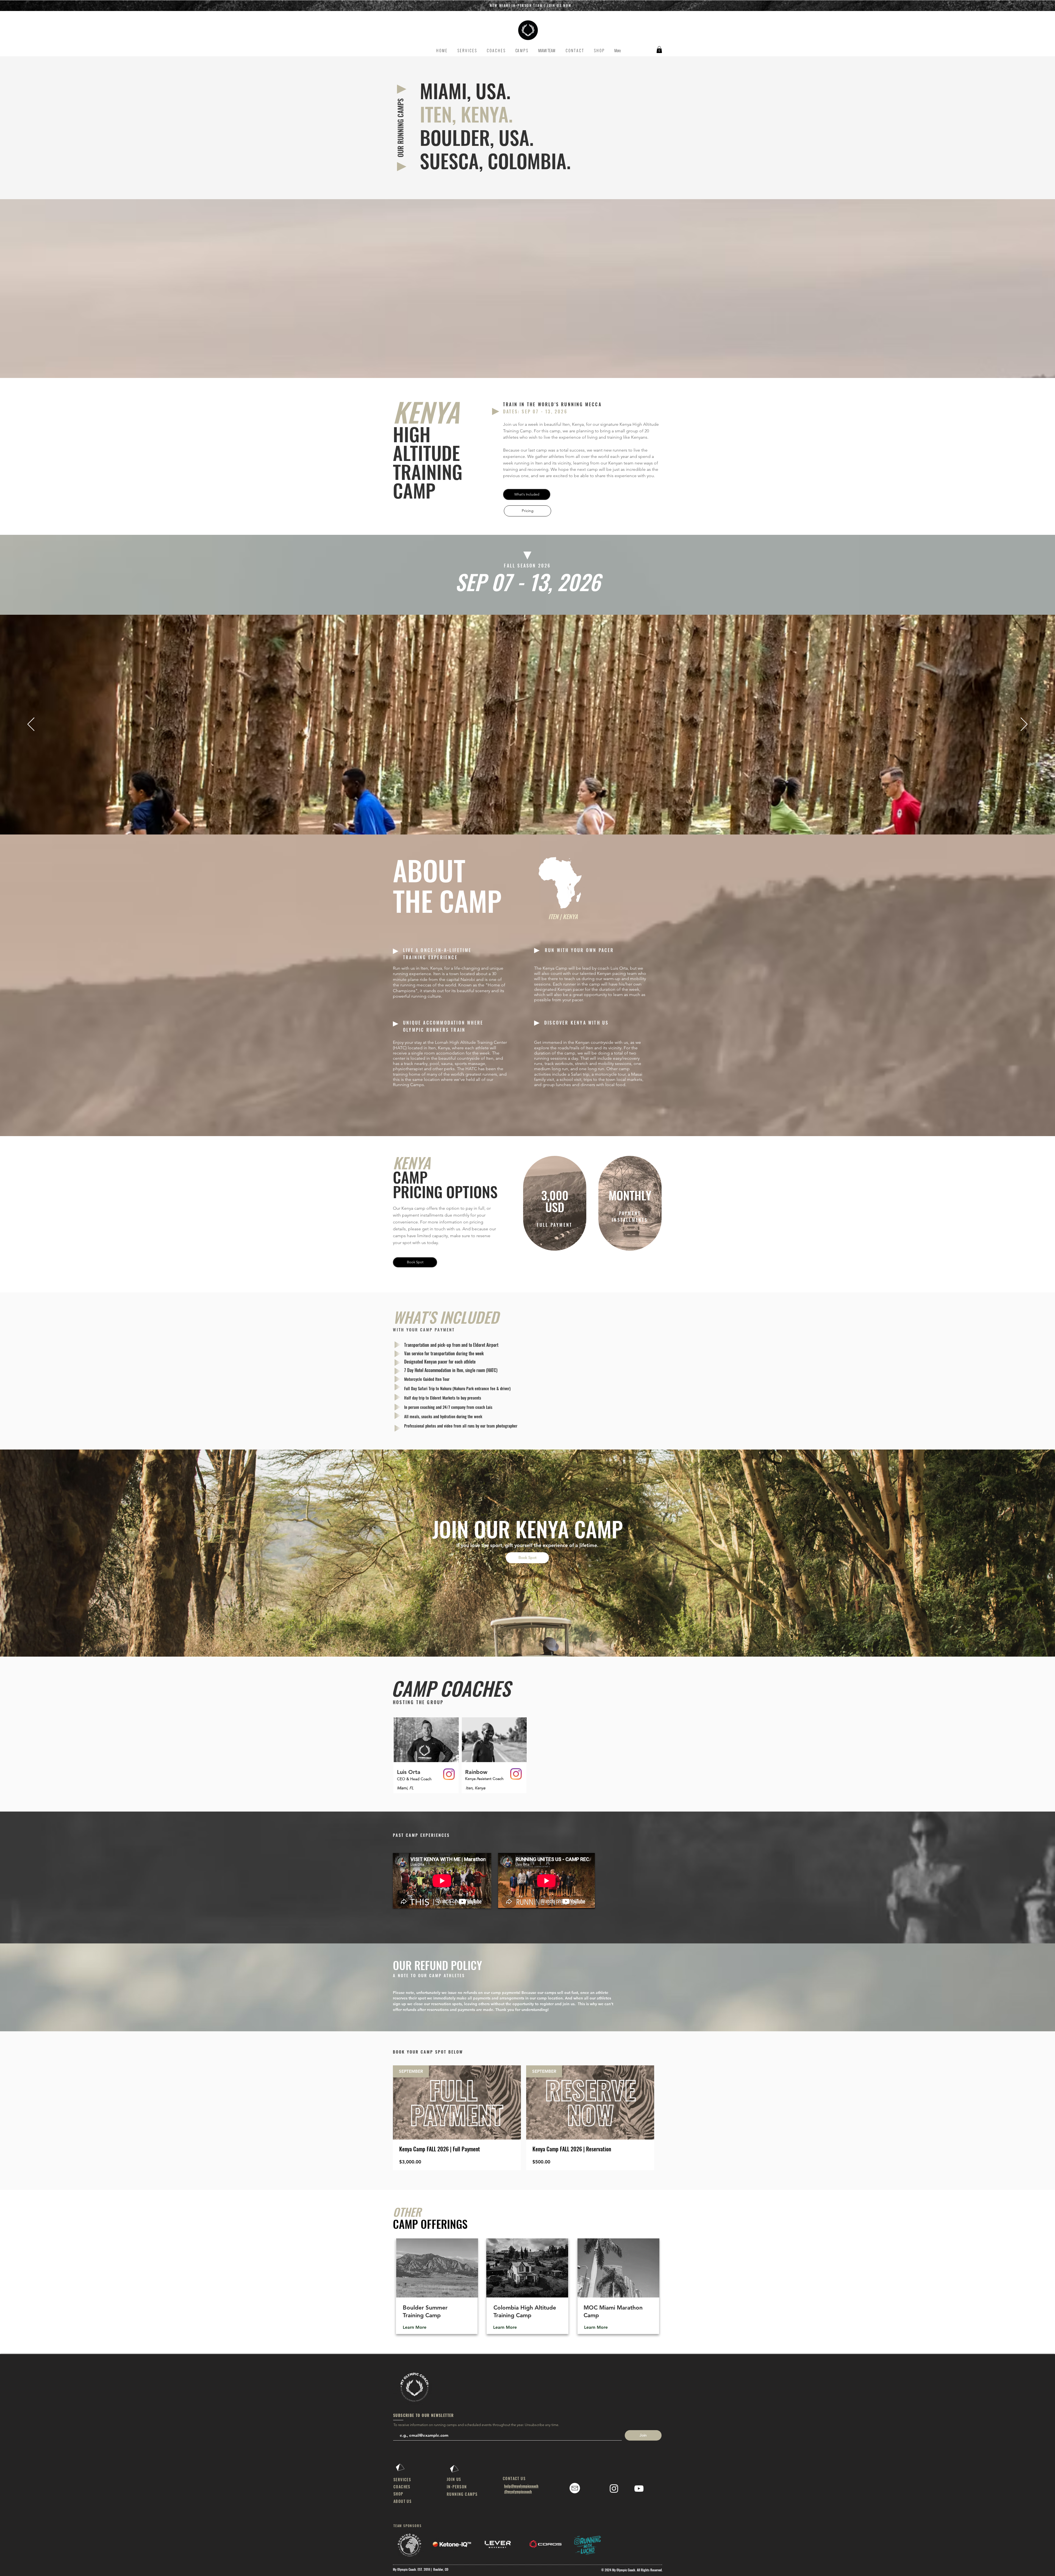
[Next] (1024, 725)
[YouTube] (639, 2489)
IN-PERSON (457, 2487)
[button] (765, 6)
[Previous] (31, 725)
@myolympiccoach (518, 2491)
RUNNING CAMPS (462, 2494)
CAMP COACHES (451, 1688)
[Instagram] (449, 1774)
